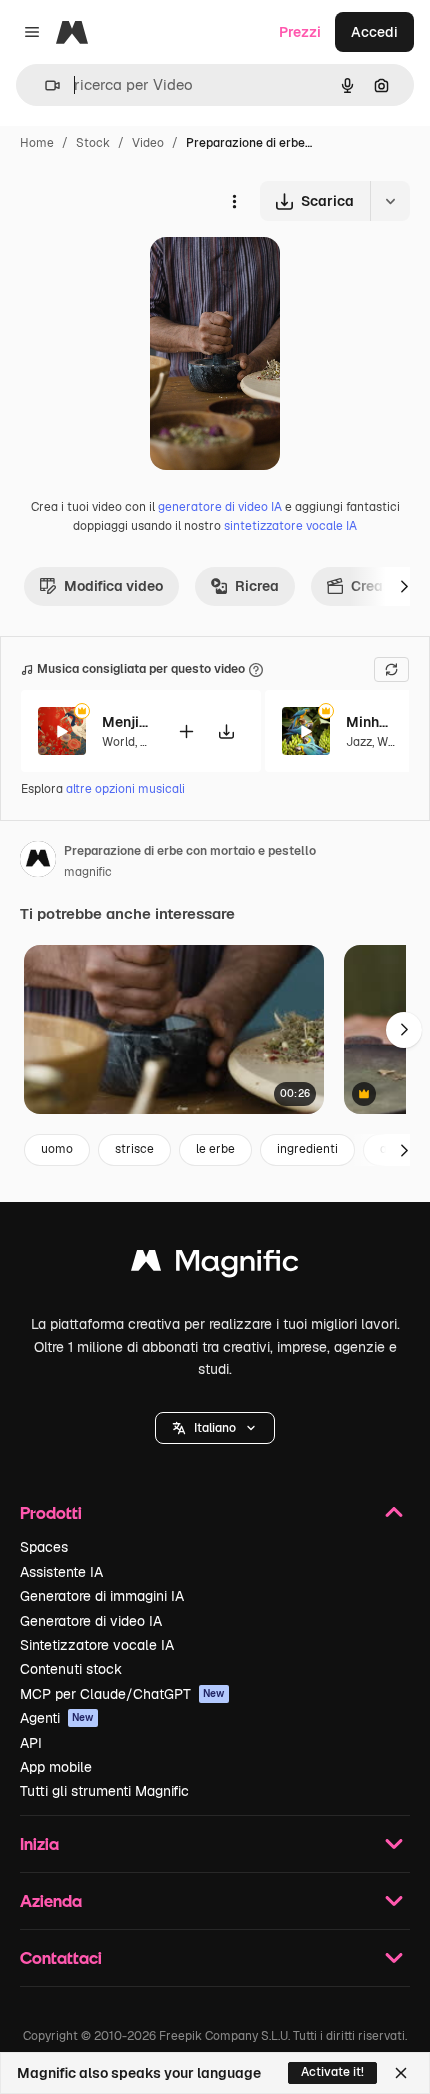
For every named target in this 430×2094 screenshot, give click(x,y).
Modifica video (113, 586)
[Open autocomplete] (44, 85)
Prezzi (300, 32)
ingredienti (307, 1149)
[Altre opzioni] (234, 201)
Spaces (44, 1547)
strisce (134, 1149)
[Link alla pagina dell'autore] (38, 862)
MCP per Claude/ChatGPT (122, 1694)
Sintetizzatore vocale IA (97, 1645)
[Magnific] (215, 1265)
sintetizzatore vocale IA (290, 526)
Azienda (51, 1900)
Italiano (215, 1428)
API (31, 1743)
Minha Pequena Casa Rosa (371, 722)
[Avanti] (404, 586)
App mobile (56, 1767)
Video (148, 143)
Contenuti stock (71, 1669)
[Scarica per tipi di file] (390, 201)
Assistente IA (61, 1572)
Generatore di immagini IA (102, 1596)
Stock (93, 143)
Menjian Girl (127, 722)
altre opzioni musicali (125, 789)
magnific (88, 872)
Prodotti (51, 1512)
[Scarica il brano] (226, 731)
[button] (215, 1428)
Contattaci (61, 1957)
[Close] (401, 2073)
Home (37, 143)
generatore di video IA (220, 507)
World (118, 742)
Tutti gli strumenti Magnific (104, 1791)
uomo (57, 1149)
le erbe (215, 1149)
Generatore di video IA (91, 1621)
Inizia (39, 1843)
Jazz (359, 742)
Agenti (57, 1718)
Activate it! (332, 2072)
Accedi (374, 32)
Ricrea (257, 586)
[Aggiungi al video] (186, 731)
